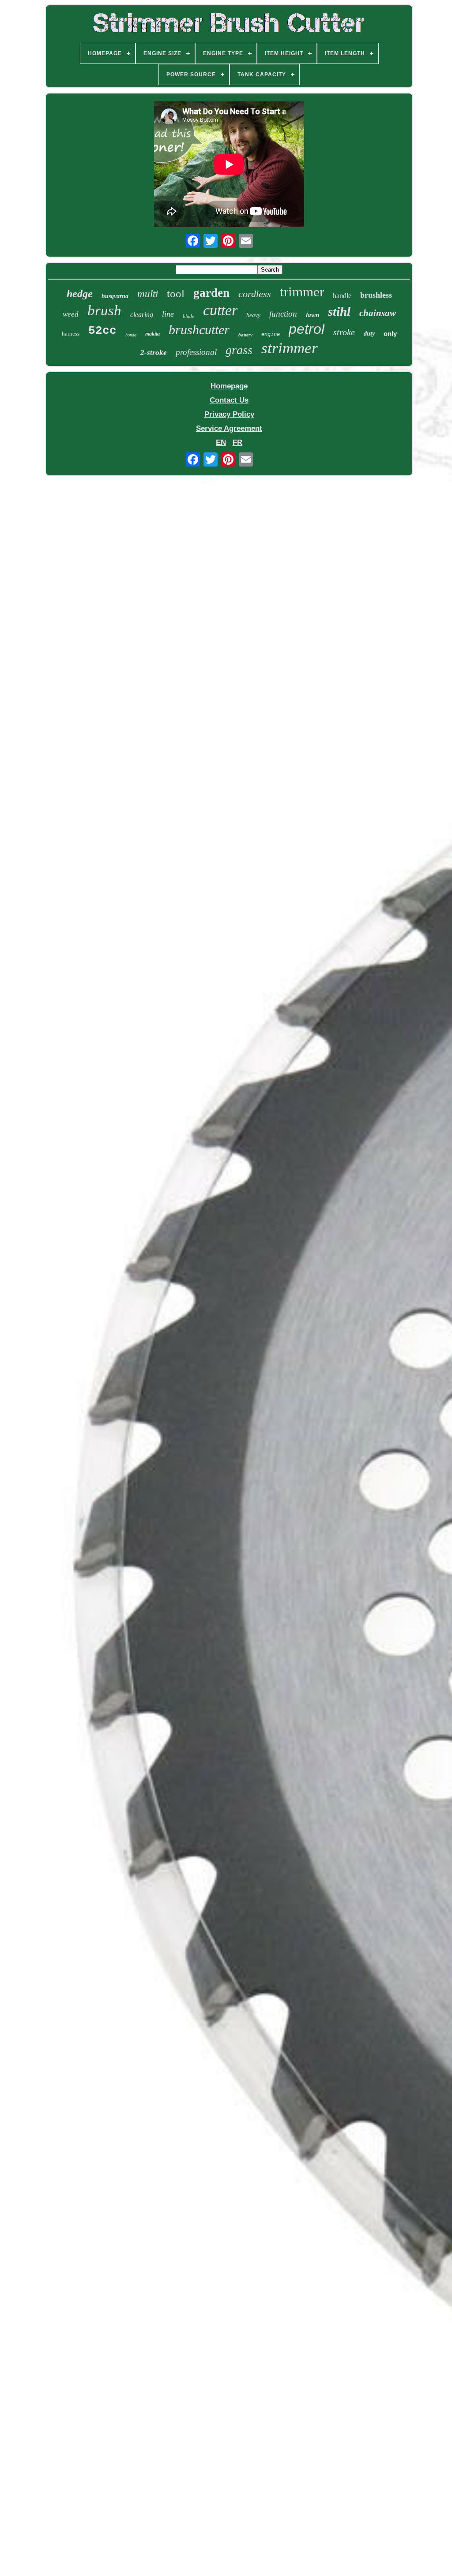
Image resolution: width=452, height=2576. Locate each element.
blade (188, 316)
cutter (220, 310)
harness (71, 334)
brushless (376, 295)
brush (104, 310)
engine (271, 334)
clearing (142, 315)
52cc (102, 331)
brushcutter (199, 330)
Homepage (229, 386)
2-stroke (154, 353)
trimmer (302, 292)
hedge (80, 294)
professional (196, 352)
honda (131, 335)
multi (148, 294)
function (283, 314)
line (168, 314)
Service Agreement (229, 428)
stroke (344, 332)
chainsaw (378, 313)
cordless (255, 294)
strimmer (290, 348)
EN (221, 442)
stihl (339, 311)
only (390, 334)
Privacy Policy (229, 414)
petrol (307, 329)
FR (237, 442)
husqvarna (115, 296)
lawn (313, 315)
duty (369, 334)
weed (71, 314)
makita (153, 334)
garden (211, 293)
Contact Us (229, 400)
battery (245, 335)
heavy (253, 315)
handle (342, 296)
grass (239, 350)
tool (176, 293)
